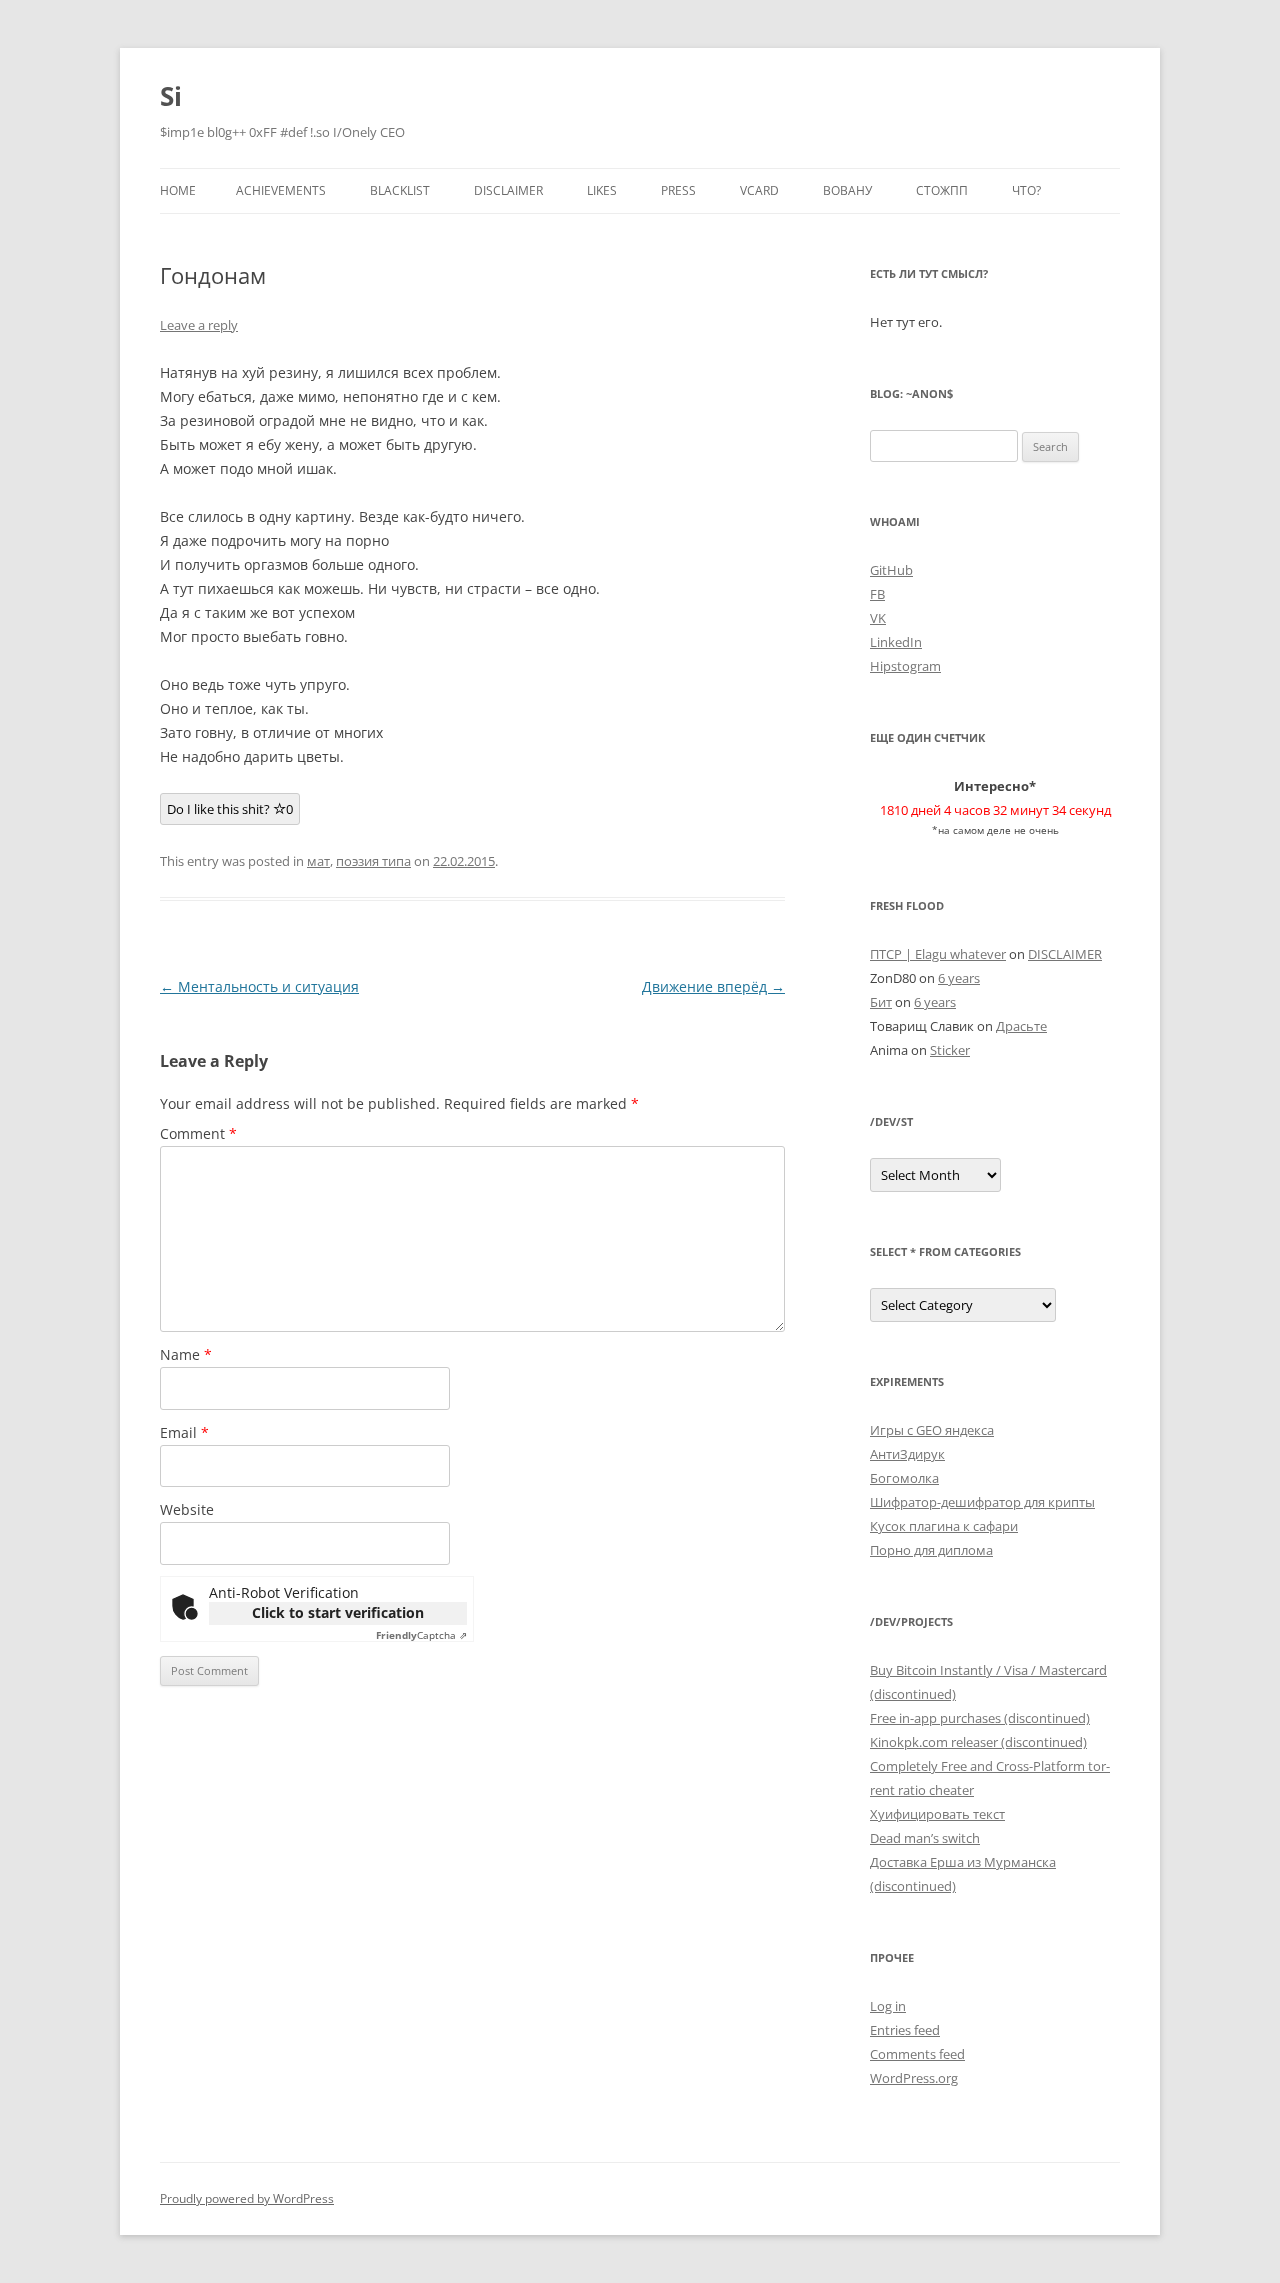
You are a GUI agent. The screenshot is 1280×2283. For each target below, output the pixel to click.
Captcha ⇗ (421, 1635)
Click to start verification (338, 1612)
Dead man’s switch (925, 1838)
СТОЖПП (942, 190)
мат (318, 861)
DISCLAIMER (508, 190)
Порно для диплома (931, 1550)
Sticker (950, 1050)
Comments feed (917, 2054)
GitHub (891, 570)
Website (187, 1509)
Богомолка (904, 1478)
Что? (1026, 190)
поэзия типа (373, 861)
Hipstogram (905, 666)
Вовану (847, 190)
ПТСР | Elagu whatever (938, 954)
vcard (759, 190)
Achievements (281, 190)
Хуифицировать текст (937, 1814)
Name (186, 1354)
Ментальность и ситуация (259, 986)
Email (184, 1432)
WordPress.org (914, 2078)
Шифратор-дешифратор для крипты (982, 1502)
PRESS (678, 190)
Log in (888, 2006)
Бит (881, 1002)
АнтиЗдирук (907, 1454)
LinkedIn (896, 642)
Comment (198, 1133)
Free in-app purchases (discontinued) (980, 1718)
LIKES (602, 190)
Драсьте (1021, 1026)
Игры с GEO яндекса (932, 1430)
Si (171, 96)
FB (877, 594)
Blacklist (400, 190)
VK (878, 618)
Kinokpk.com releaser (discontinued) (978, 1742)
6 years (959, 978)
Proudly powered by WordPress (247, 2198)
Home (178, 190)
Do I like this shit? (230, 809)
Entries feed (905, 2030)
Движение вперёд (713, 986)
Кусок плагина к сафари (944, 1526)
